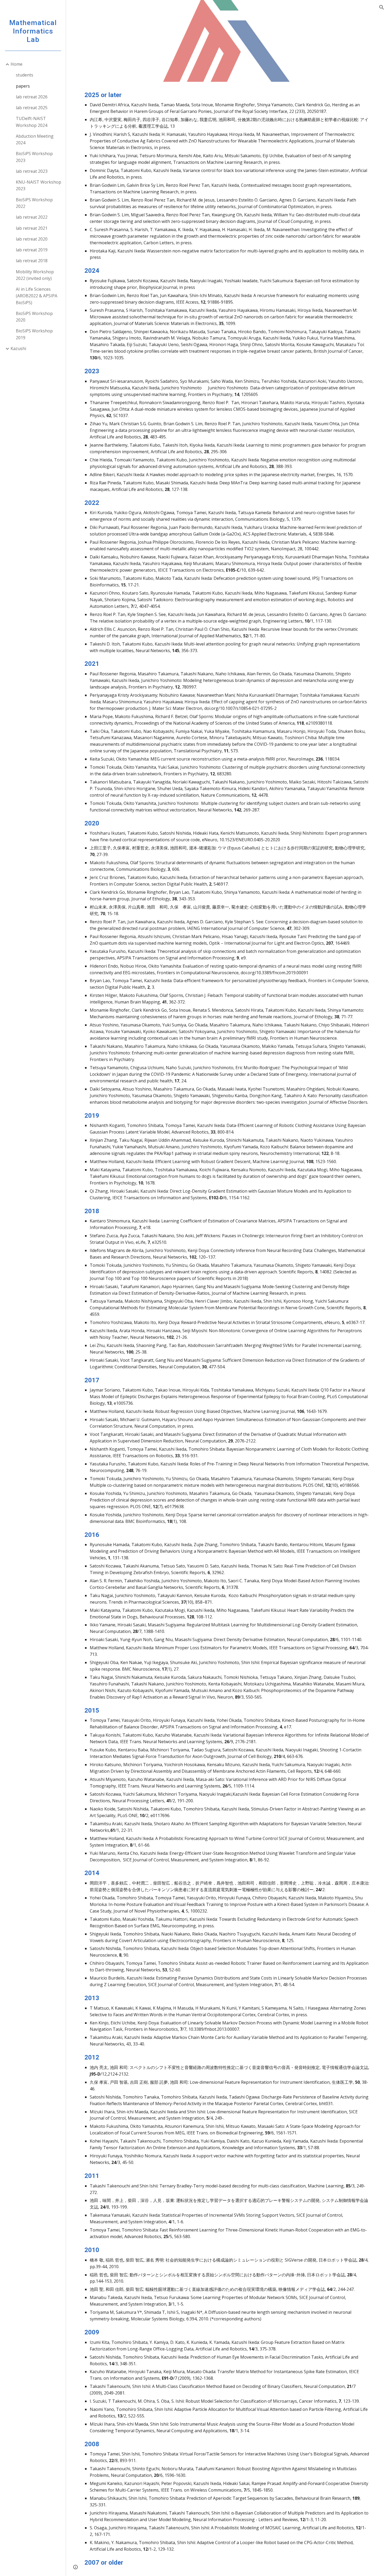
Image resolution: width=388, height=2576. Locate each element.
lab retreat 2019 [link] (32, 250)
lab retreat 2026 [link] (32, 97)
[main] (227, 1329)
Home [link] (16, 64)
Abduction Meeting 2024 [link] (35, 139)
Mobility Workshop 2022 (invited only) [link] (35, 275)
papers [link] (23, 86)
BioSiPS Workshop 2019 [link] (34, 334)
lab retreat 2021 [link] (32, 228)
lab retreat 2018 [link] (32, 261)
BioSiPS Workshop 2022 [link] (34, 203)
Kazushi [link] (18, 348)
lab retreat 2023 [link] (32, 171)
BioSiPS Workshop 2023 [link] (34, 157)
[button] (382, 7)
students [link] (25, 75)
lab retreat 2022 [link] (32, 217)
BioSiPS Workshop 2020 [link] (34, 317)
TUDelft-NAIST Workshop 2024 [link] (32, 122)
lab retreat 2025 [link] (32, 108)
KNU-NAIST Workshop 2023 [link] (39, 185)
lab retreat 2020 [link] (32, 239)
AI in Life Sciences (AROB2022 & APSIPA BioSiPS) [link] (37, 296)
